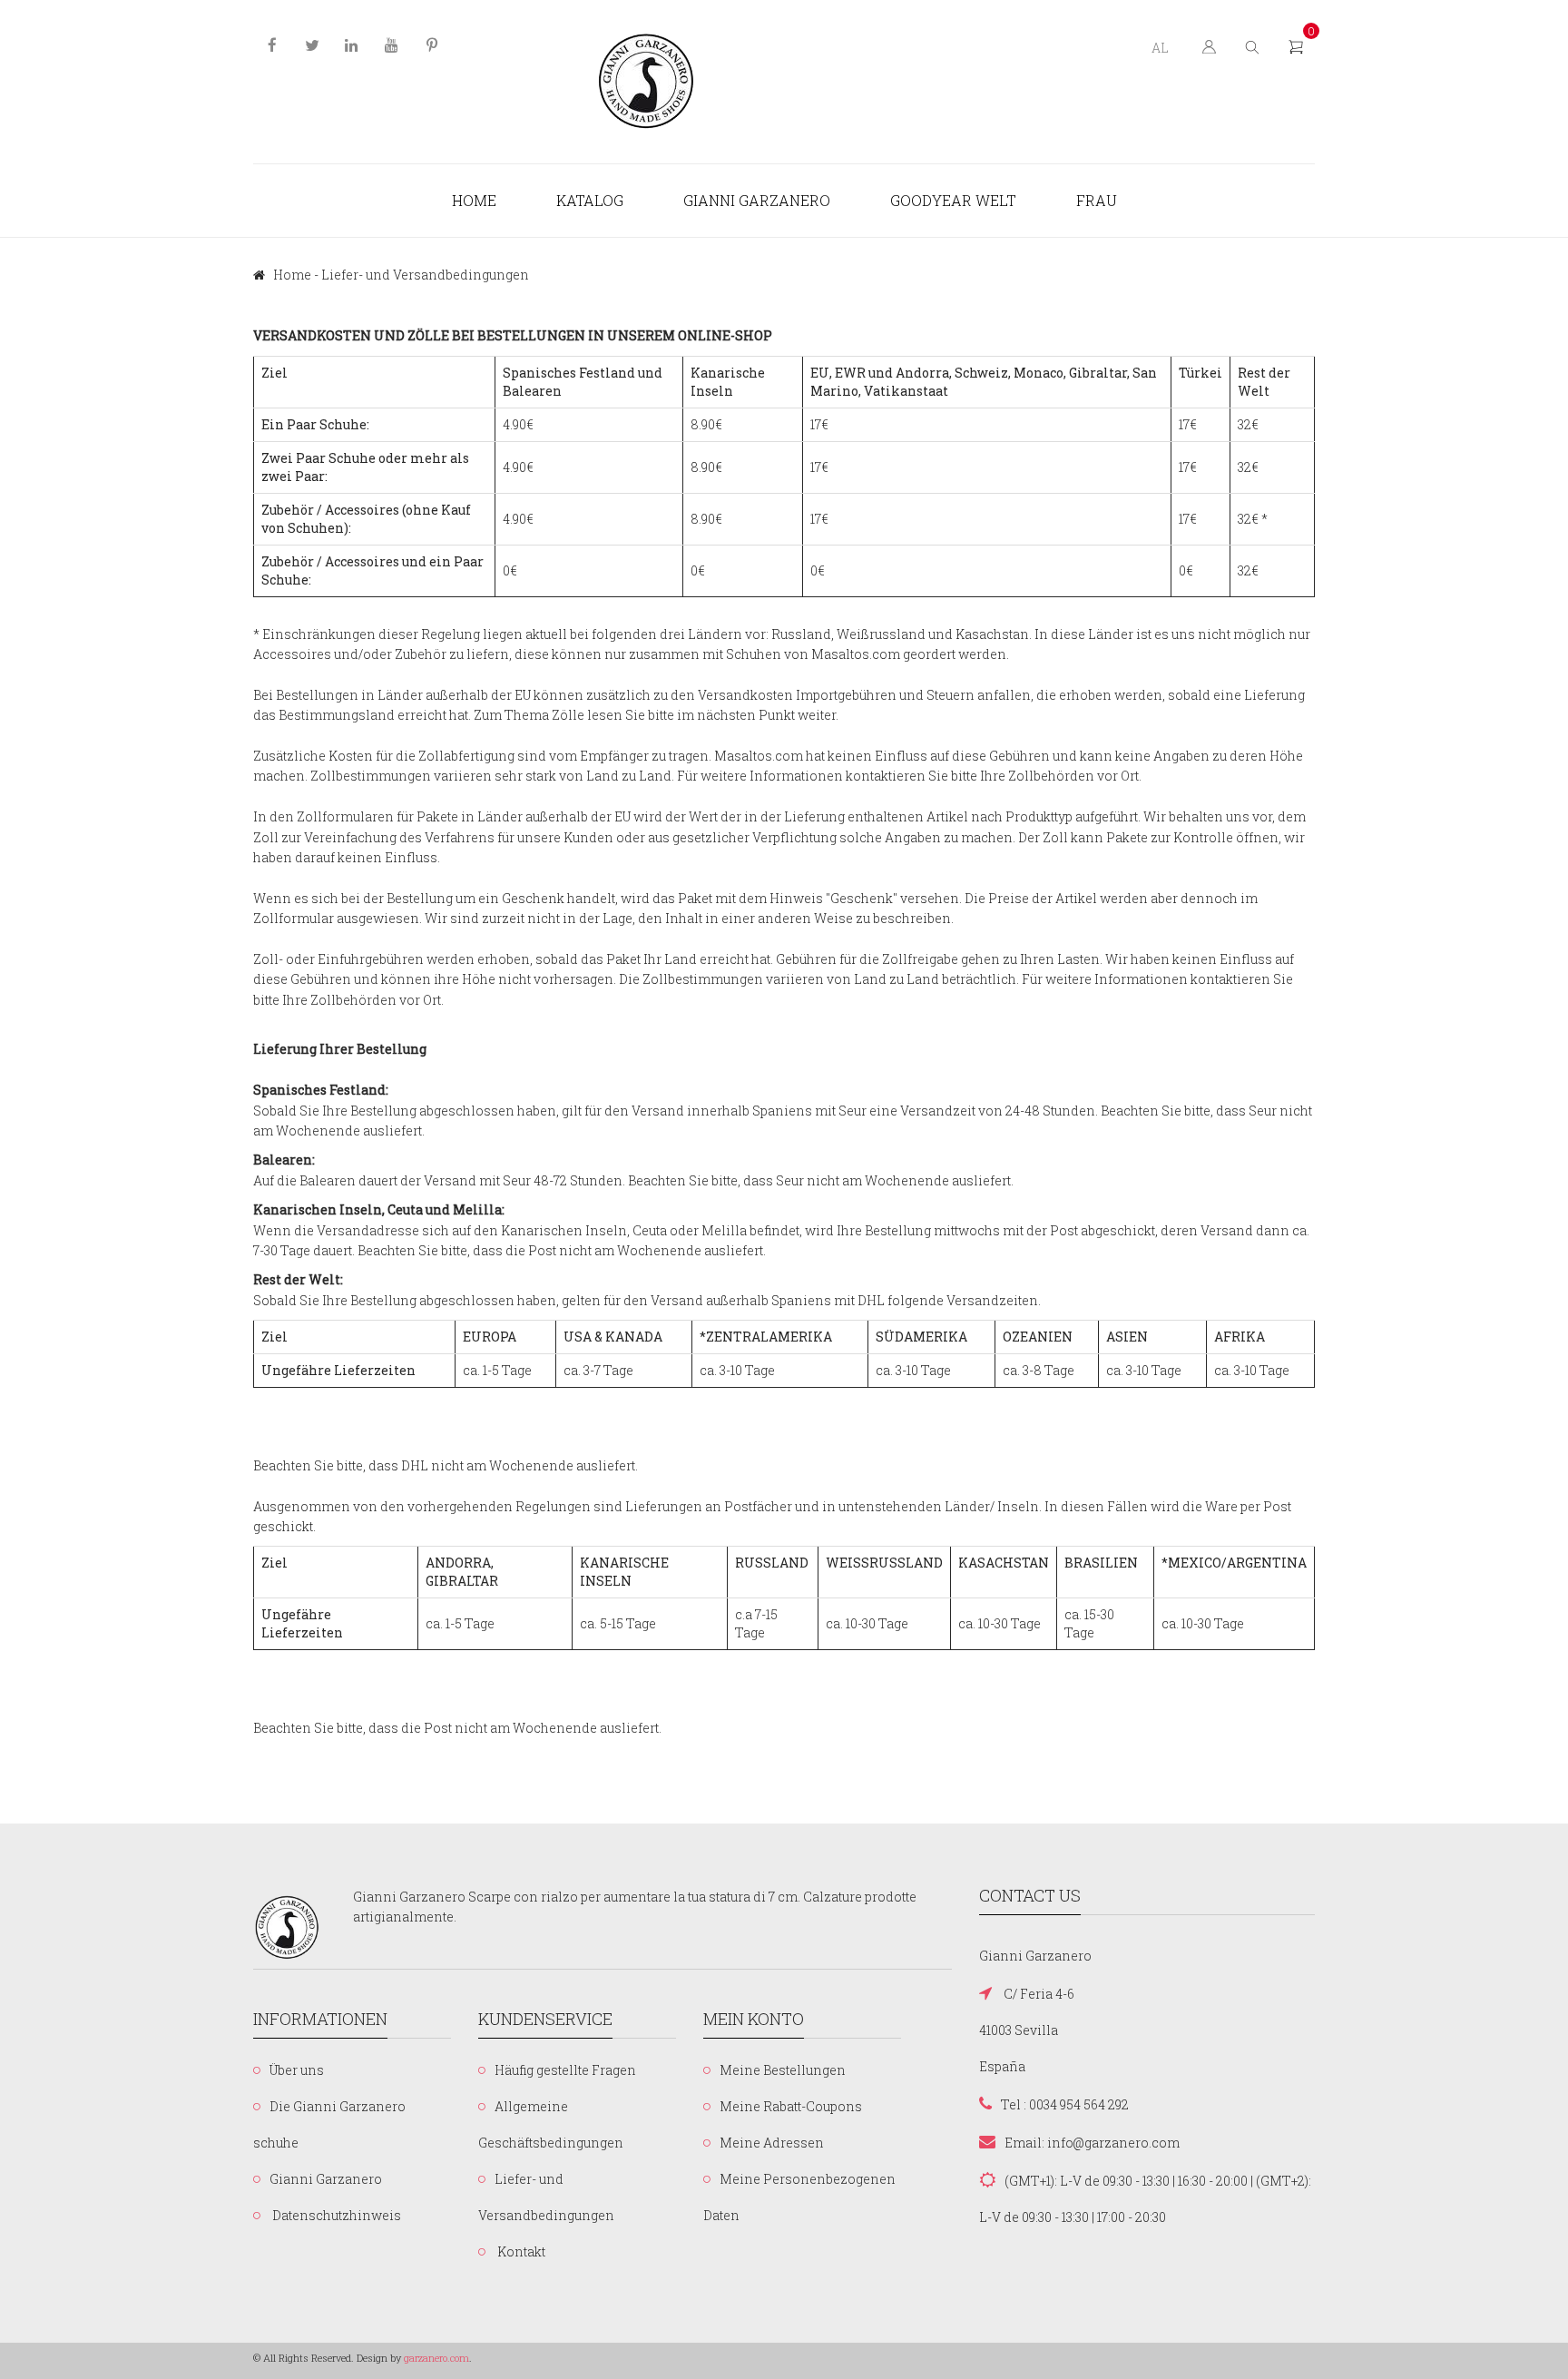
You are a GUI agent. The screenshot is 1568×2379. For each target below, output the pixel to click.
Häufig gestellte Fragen (565, 2070)
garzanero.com (436, 2358)
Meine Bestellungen (783, 2070)
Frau (1097, 200)
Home (474, 200)
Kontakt (520, 2251)
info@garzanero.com (1113, 2143)
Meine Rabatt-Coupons (791, 2106)
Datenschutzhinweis (335, 2215)
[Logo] (647, 82)
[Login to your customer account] (1207, 46)
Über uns (297, 2070)
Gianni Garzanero (757, 200)
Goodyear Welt (953, 200)
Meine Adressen (772, 2143)
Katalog (590, 200)
